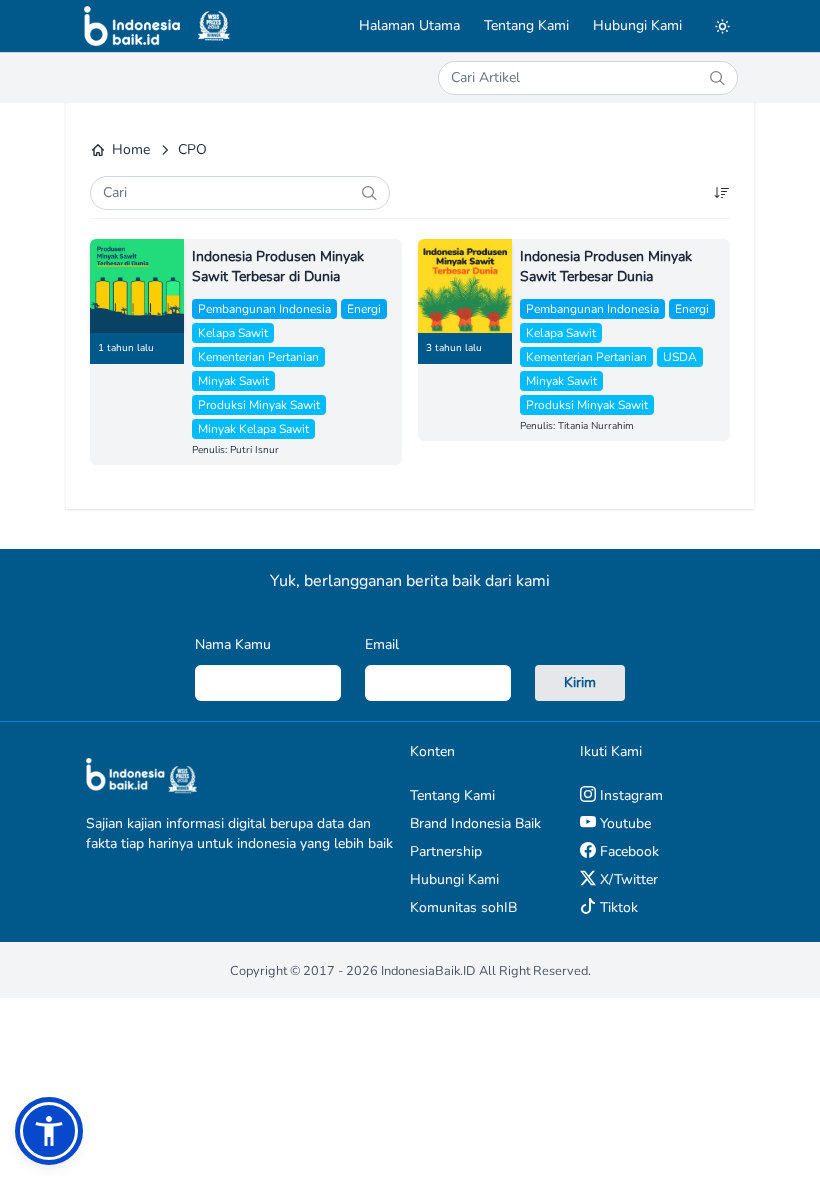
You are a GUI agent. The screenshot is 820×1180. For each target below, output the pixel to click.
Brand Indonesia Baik (475, 823)
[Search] (717, 78)
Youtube (623, 823)
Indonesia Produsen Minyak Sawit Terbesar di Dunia (278, 266)
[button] (49, 1131)
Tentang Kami (526, 25)
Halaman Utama (409, 25)
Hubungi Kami (637, 25)
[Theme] (722, 26)
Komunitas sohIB (463, 907)
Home (131, 149)
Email (382, 644)
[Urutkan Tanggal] (722, 193)
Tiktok (617, 907)
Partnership (446, 851)
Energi (364, 309)
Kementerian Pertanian (258, 357)
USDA (680, 357)
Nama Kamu (233, 644)
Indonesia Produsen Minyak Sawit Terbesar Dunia (606, 266)
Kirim (580, 682)
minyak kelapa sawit (253, 429)
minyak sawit (233, 381)
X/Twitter (627, 879)
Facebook (627, 851)
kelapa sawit (233, 333)
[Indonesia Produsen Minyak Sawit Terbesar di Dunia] (137, 286)
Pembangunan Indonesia (264, 309)
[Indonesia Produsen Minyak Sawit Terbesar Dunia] (465, 286)
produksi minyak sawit (259, 405)
